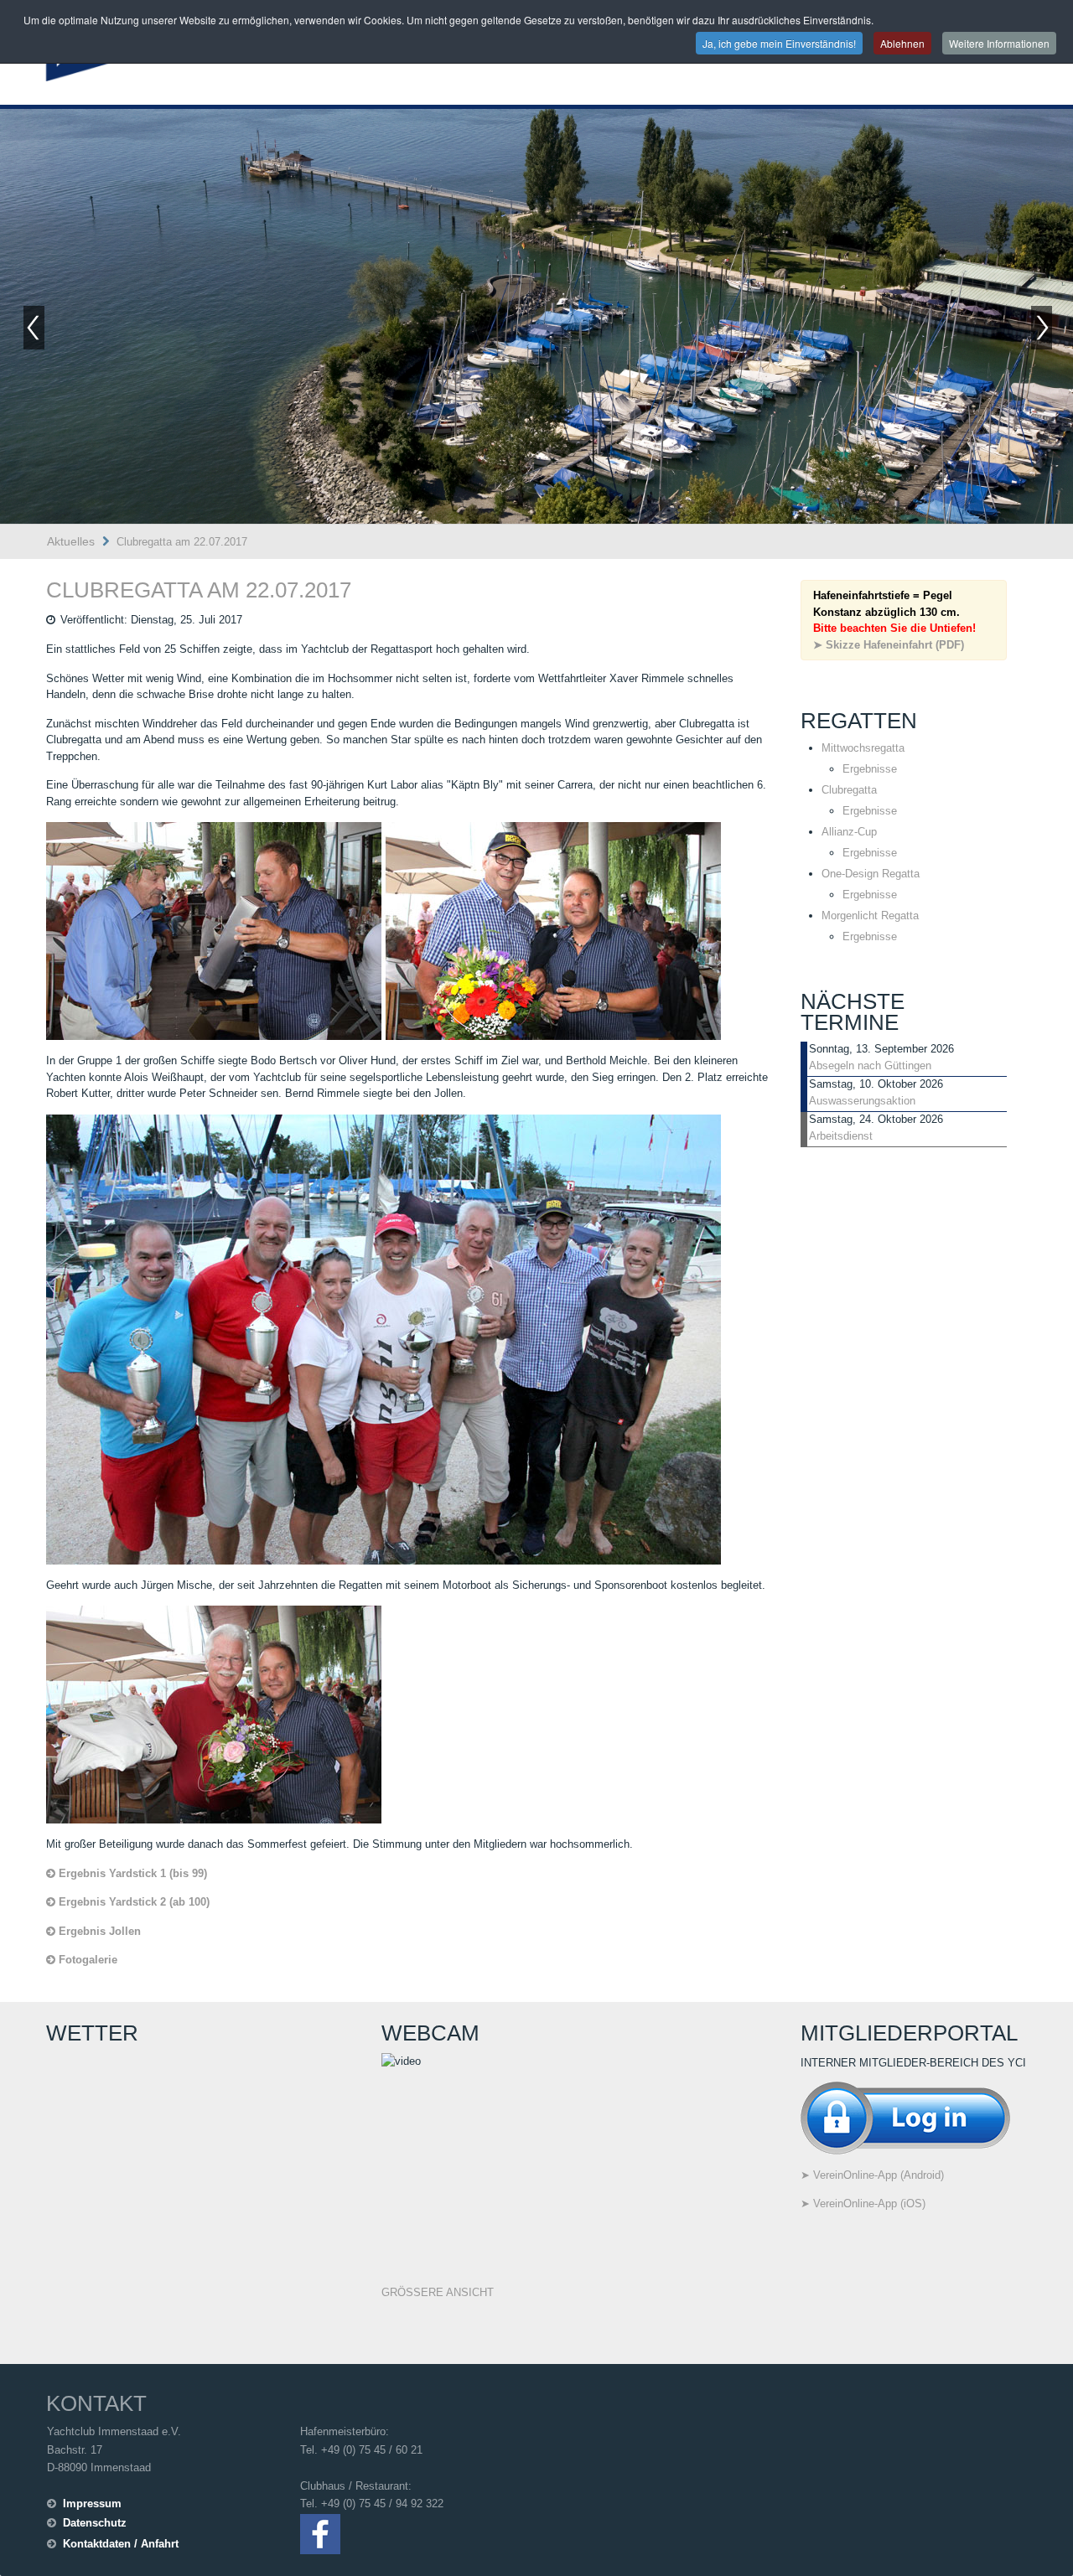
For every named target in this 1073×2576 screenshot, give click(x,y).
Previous (34, 328)
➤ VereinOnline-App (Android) (872, 2175)
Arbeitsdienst (841, 1136)
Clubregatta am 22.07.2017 (199, 590)
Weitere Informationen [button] (999, 43)
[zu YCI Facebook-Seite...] (320, 2533)
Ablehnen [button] (902, 43)
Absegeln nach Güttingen (870, 1066)
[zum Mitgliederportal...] (905, 2117)
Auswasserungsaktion (862, 1101)
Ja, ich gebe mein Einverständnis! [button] (779, 43)
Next (1043, 328)
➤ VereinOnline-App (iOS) (863, 2204)
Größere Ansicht (438, 2292)
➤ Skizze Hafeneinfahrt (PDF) (889, 645)
